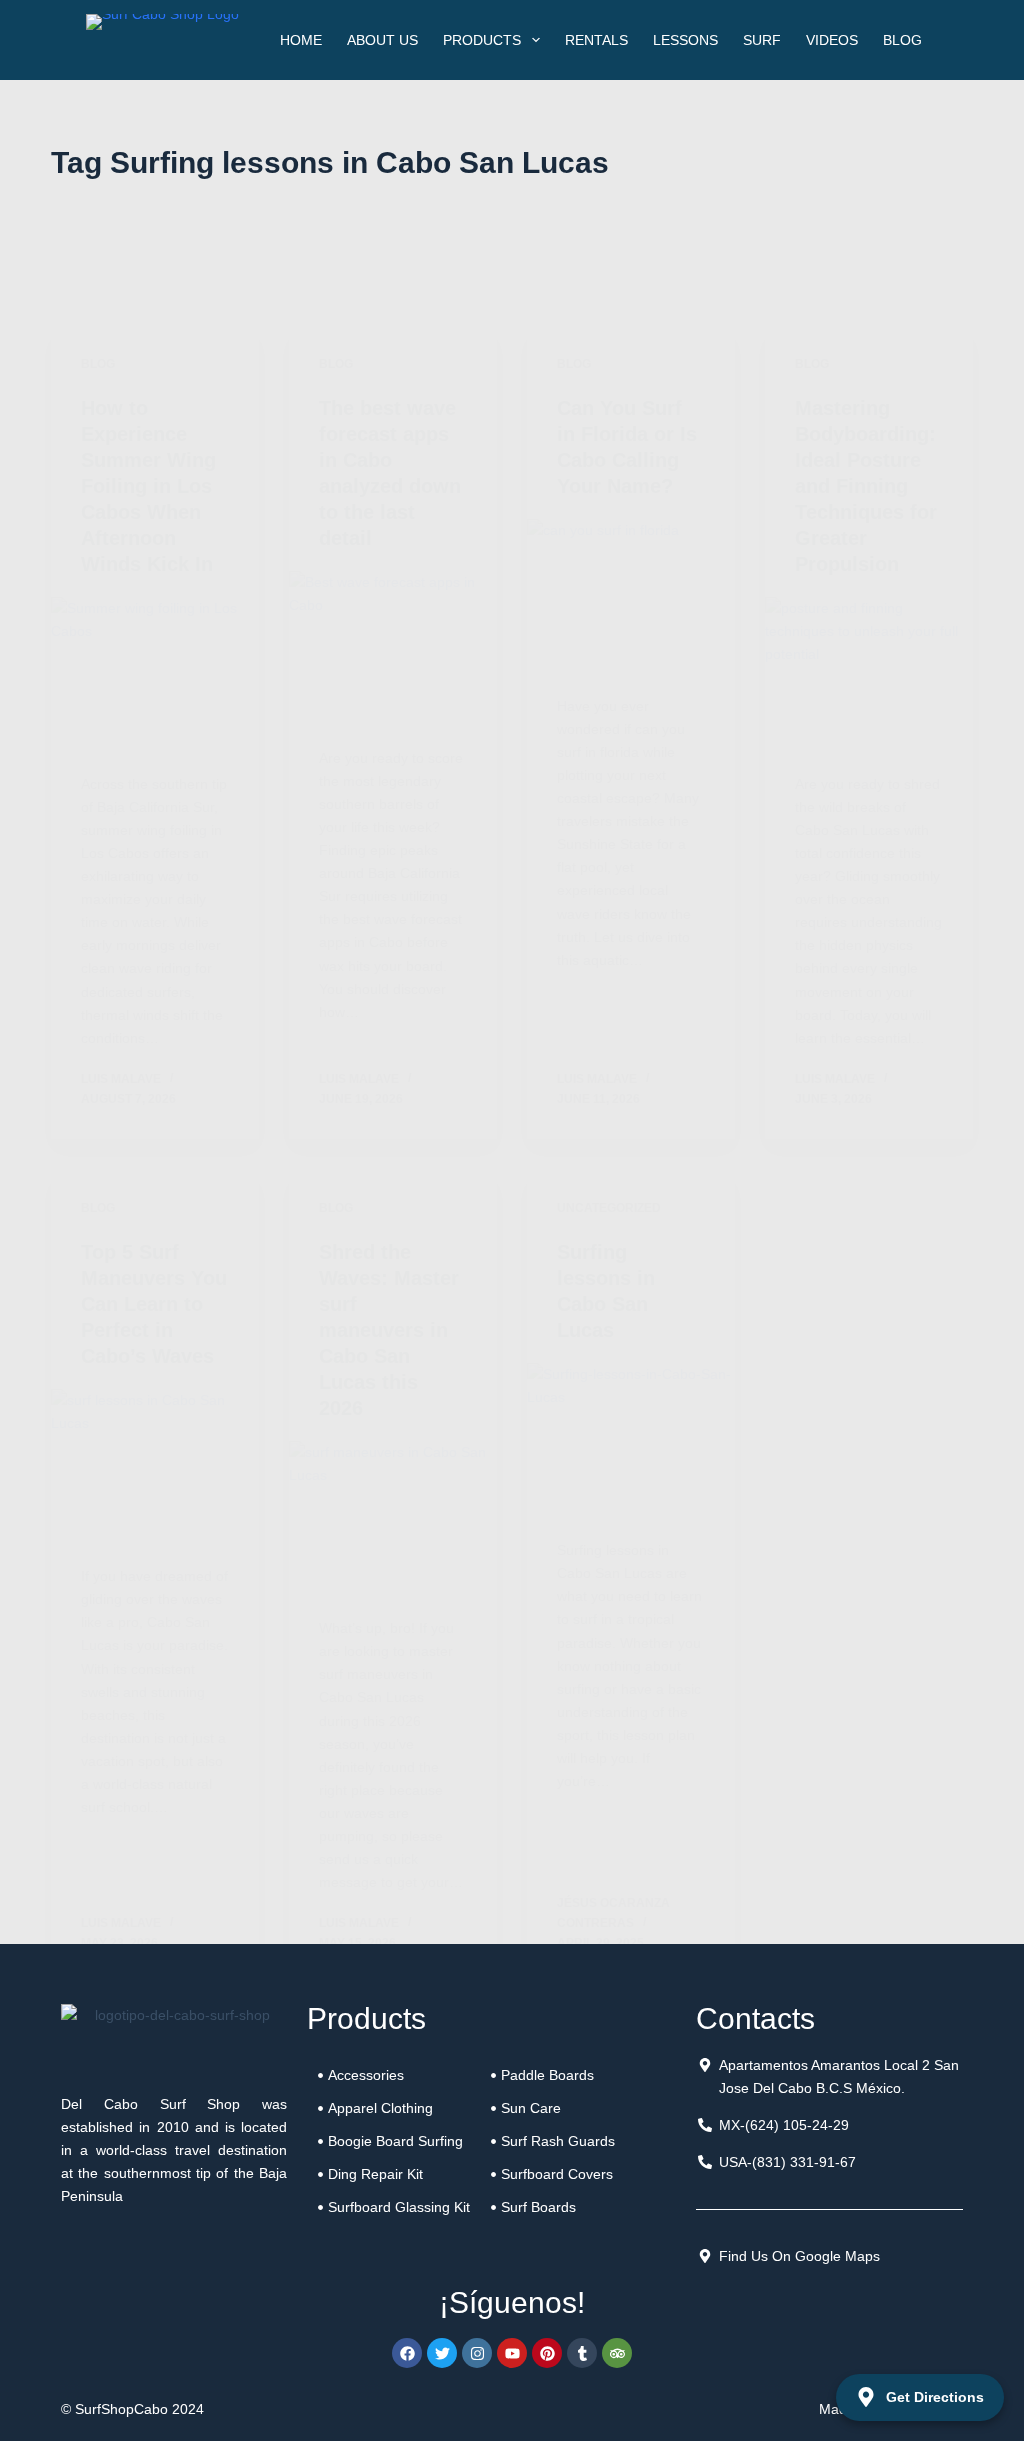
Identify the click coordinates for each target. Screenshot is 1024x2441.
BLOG (902, 40)
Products (482, 40)
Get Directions (935, 2397)
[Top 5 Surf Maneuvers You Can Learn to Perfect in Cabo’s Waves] (155, 1467)
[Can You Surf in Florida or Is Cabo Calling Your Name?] (631, 597)
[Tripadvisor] (617, 2353)
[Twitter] (442, 2353)
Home (301, 40)
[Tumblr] (582, 2353)
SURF (762, 40)
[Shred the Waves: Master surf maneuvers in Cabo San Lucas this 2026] (393, 1519)
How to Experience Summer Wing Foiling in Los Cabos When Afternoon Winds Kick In (148, 486)
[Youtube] (512, 2353)
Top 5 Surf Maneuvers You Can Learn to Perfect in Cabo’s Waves (154, 1304)
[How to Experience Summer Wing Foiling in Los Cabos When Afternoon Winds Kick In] (155, 675)
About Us (382, 40)
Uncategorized (609, 1208)
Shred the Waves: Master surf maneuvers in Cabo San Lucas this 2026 (389, 1330)
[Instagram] (477, 2353)
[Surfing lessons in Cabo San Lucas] (631, 1441)
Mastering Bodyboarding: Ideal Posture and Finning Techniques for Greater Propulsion (866, 486)
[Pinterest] (547, 2353)
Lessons (685, 40)
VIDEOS (832, 40)
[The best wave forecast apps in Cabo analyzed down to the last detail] (393, 649)
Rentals (596, 40)
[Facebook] (407, 2353)
